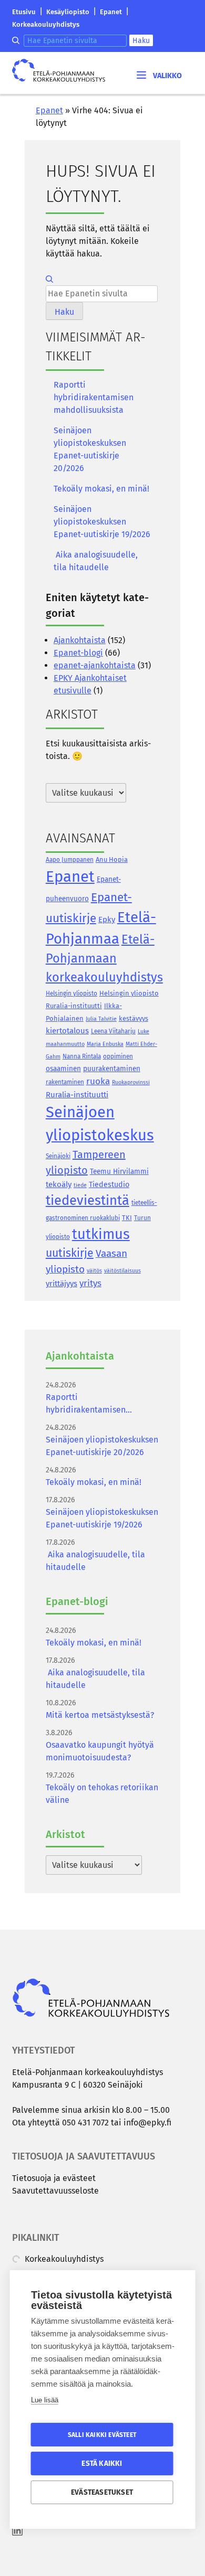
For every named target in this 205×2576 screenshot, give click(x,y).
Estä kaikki (102, 2463)
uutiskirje (70, 1253)
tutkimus (101, 1234)
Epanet (111, 12)
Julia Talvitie (101, 1019)
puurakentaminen (112, 1069)
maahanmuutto (65, 1044)
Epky (107, 920)
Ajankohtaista (80, 640)
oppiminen (118, 1056)
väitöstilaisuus (122, 1271)
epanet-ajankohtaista (95, 665)
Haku (141, 41)
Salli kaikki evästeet (102, 2435)
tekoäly (59, 1184)
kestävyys (134, 1018)
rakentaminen (65, 1082)
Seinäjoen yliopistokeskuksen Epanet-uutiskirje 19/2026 (102, 522)
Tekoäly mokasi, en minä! (101, 489)
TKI (127, 1218)
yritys (90, 1283)
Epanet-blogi (78, 653)
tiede (80, 1185)
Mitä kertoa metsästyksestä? (100, 1715)
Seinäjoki (58, 1156)
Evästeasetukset (102, 2492)
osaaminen (63, 1069)
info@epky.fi (147, 2123)
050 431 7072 (85, 2123)
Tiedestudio (109, 1185)
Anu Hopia (112, 859)
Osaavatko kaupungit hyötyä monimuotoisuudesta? (100, 1751)
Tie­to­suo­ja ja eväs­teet (54, 2178)
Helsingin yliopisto (71, 993)
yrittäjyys (61, 1284)
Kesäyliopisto (68, 12)
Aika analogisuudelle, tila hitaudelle (96, 561)
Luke (143, 1032)
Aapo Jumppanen (70, 860)
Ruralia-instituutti (77, 1095)
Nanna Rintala (82, 1056)
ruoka (98, 1081)
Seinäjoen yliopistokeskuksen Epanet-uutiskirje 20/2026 (90, 449)
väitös (94, 1271)
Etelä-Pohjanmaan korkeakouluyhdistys (104, 958)
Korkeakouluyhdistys (46, 24)
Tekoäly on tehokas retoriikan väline (102, 1794)
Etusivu (24, 12)
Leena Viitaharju (113, 1031)
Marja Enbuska (105, 1044)
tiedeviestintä (88, 1200)
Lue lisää (45, 2400)
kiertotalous (67, 1031)
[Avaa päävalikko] (158, 75)
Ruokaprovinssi (131, 1082)
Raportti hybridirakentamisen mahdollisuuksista (94, 397)
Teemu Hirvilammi (119, 1172)
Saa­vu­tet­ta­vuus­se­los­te (55, 2191)
